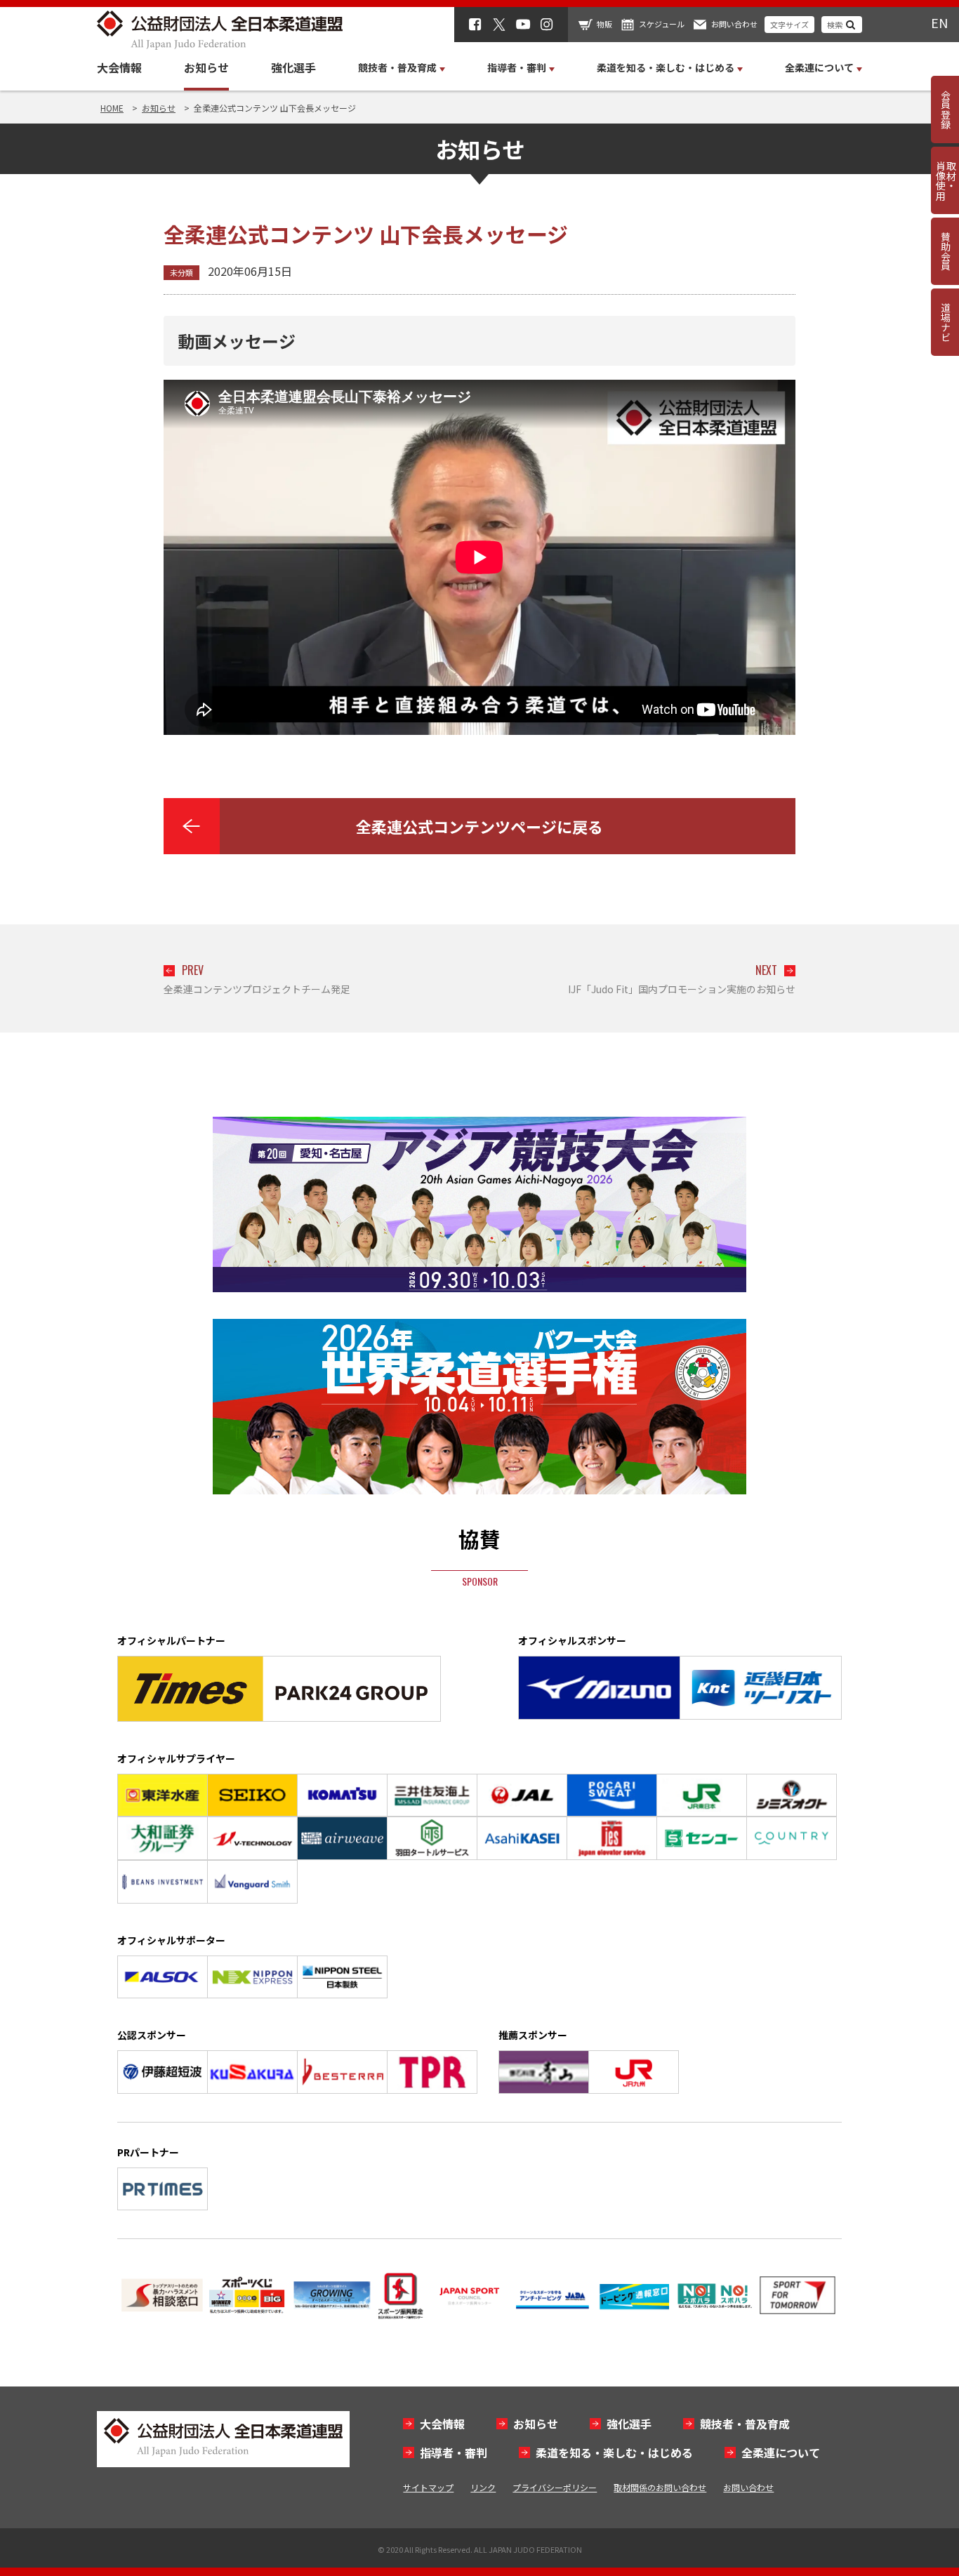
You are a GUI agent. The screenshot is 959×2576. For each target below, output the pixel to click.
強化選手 (293, 67)
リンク (483, 2487)
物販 (604, 24)
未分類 (181, 272)
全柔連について (781, 2452)
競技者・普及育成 (745, 2424)
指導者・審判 (454, 2452)
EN (939, 22)
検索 (835, 25)
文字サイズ (789, 25)
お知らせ (206, 67)
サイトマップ (428, 2487)
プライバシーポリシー (555, 2487)
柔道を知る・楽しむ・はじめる (614, 2452)
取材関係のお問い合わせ (660, 2487)
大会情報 (119, 67)
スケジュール (662, 24)
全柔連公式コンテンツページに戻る (479, 826)
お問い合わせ (734, 24)
